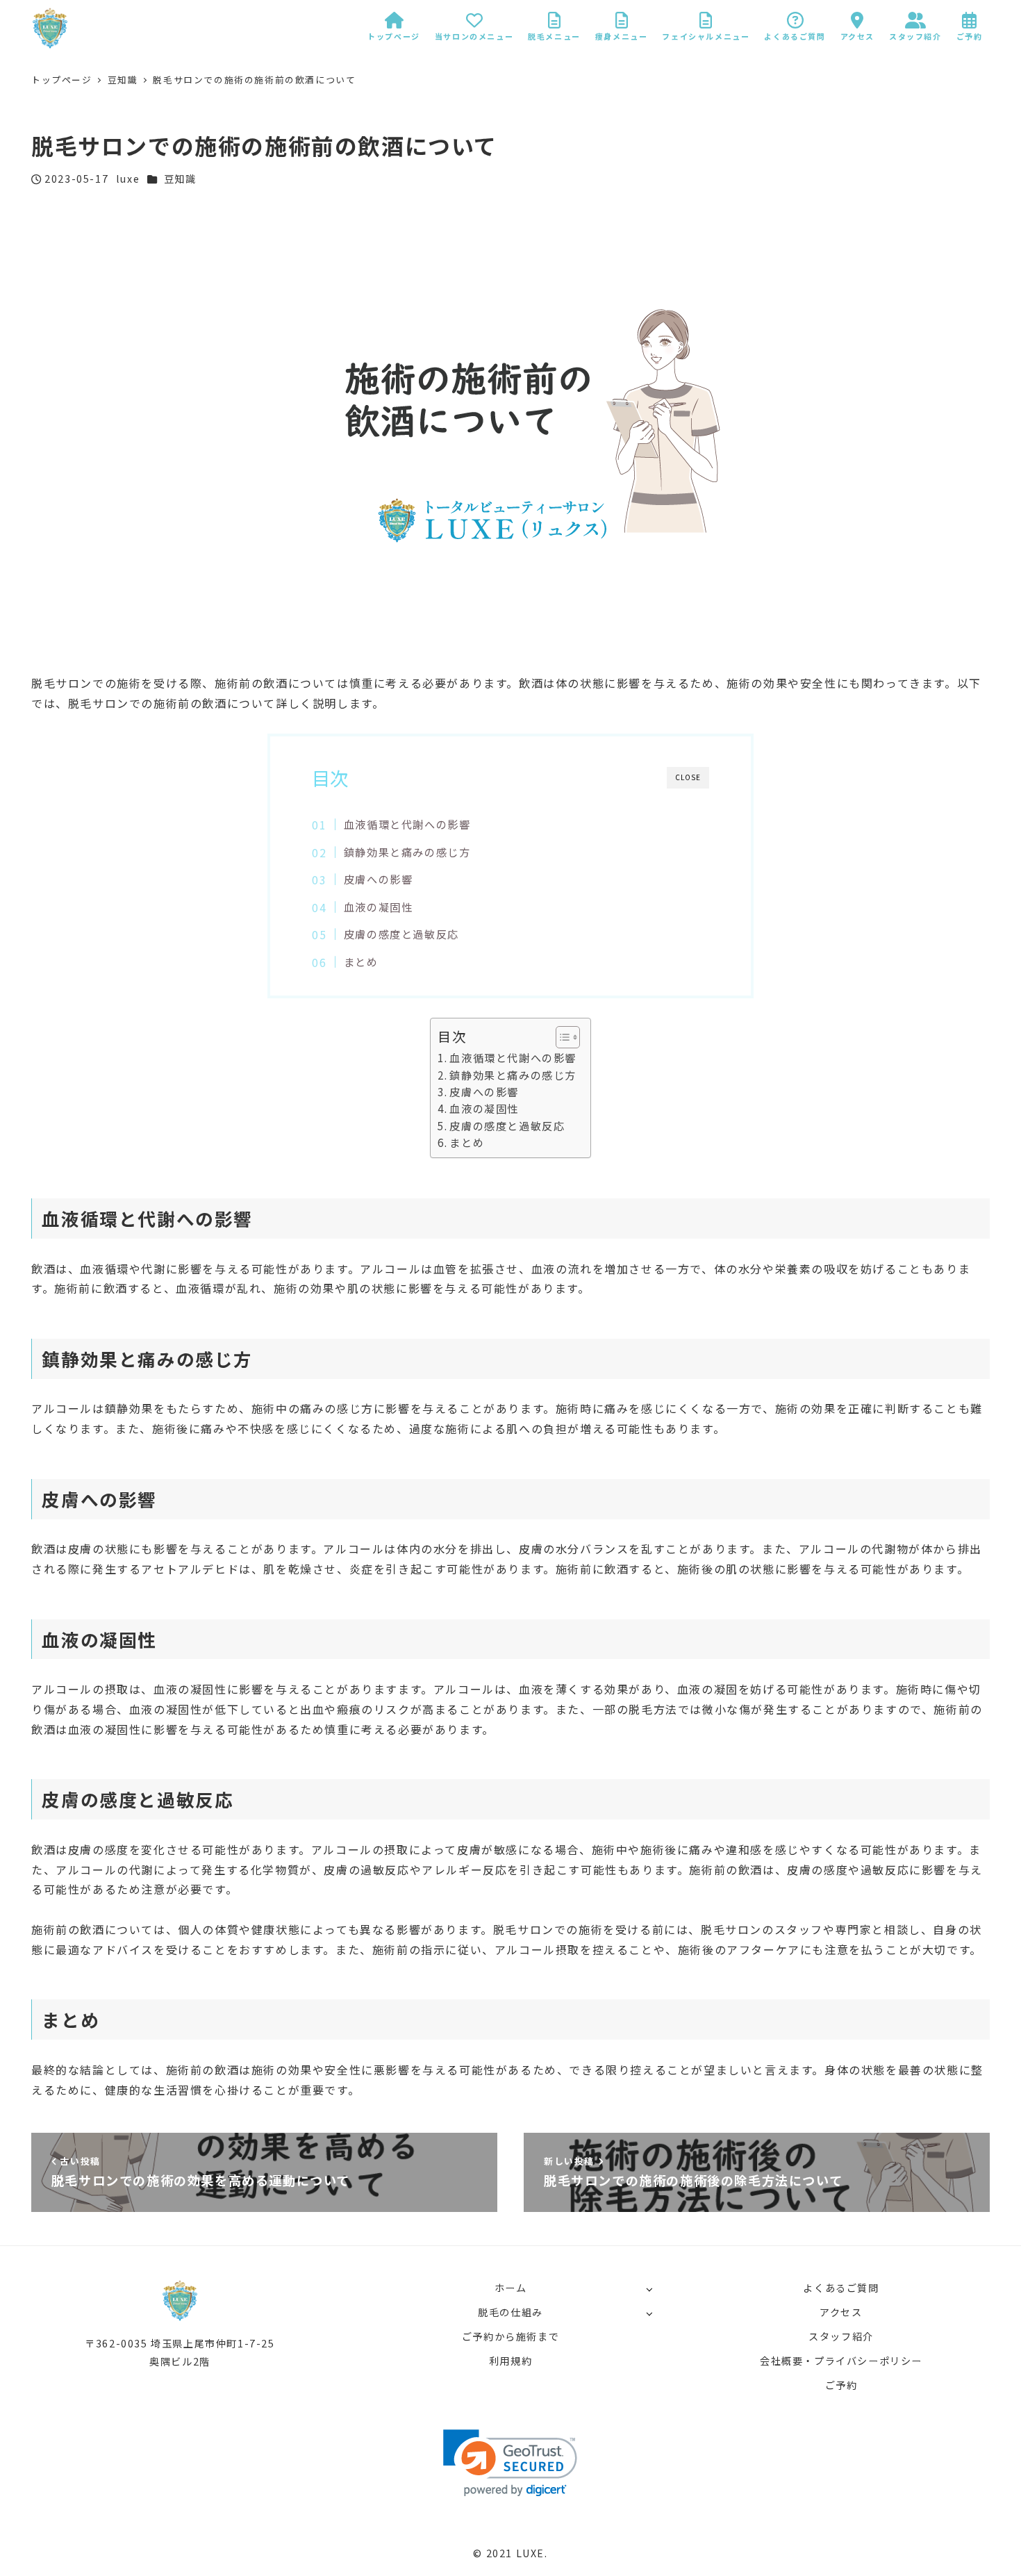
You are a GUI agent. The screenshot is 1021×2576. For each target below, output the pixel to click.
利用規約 (510, 2361)
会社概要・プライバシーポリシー (841, 2361)
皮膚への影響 (379, 879)
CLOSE (688, 777)
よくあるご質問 (841, 2288)
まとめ (361, 961)
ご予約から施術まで (510, 2336)
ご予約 (841, 2385)
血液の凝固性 (379, 907)
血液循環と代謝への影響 (407, 824)
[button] (561, 1037)
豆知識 (180, 179)
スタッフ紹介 (841, 2336)
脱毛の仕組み (510, 2312)
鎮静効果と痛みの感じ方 (407, 852)
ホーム (511, 2288)
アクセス (841, 2312)
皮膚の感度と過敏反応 (401, 934)
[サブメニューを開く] (649, 2289)
